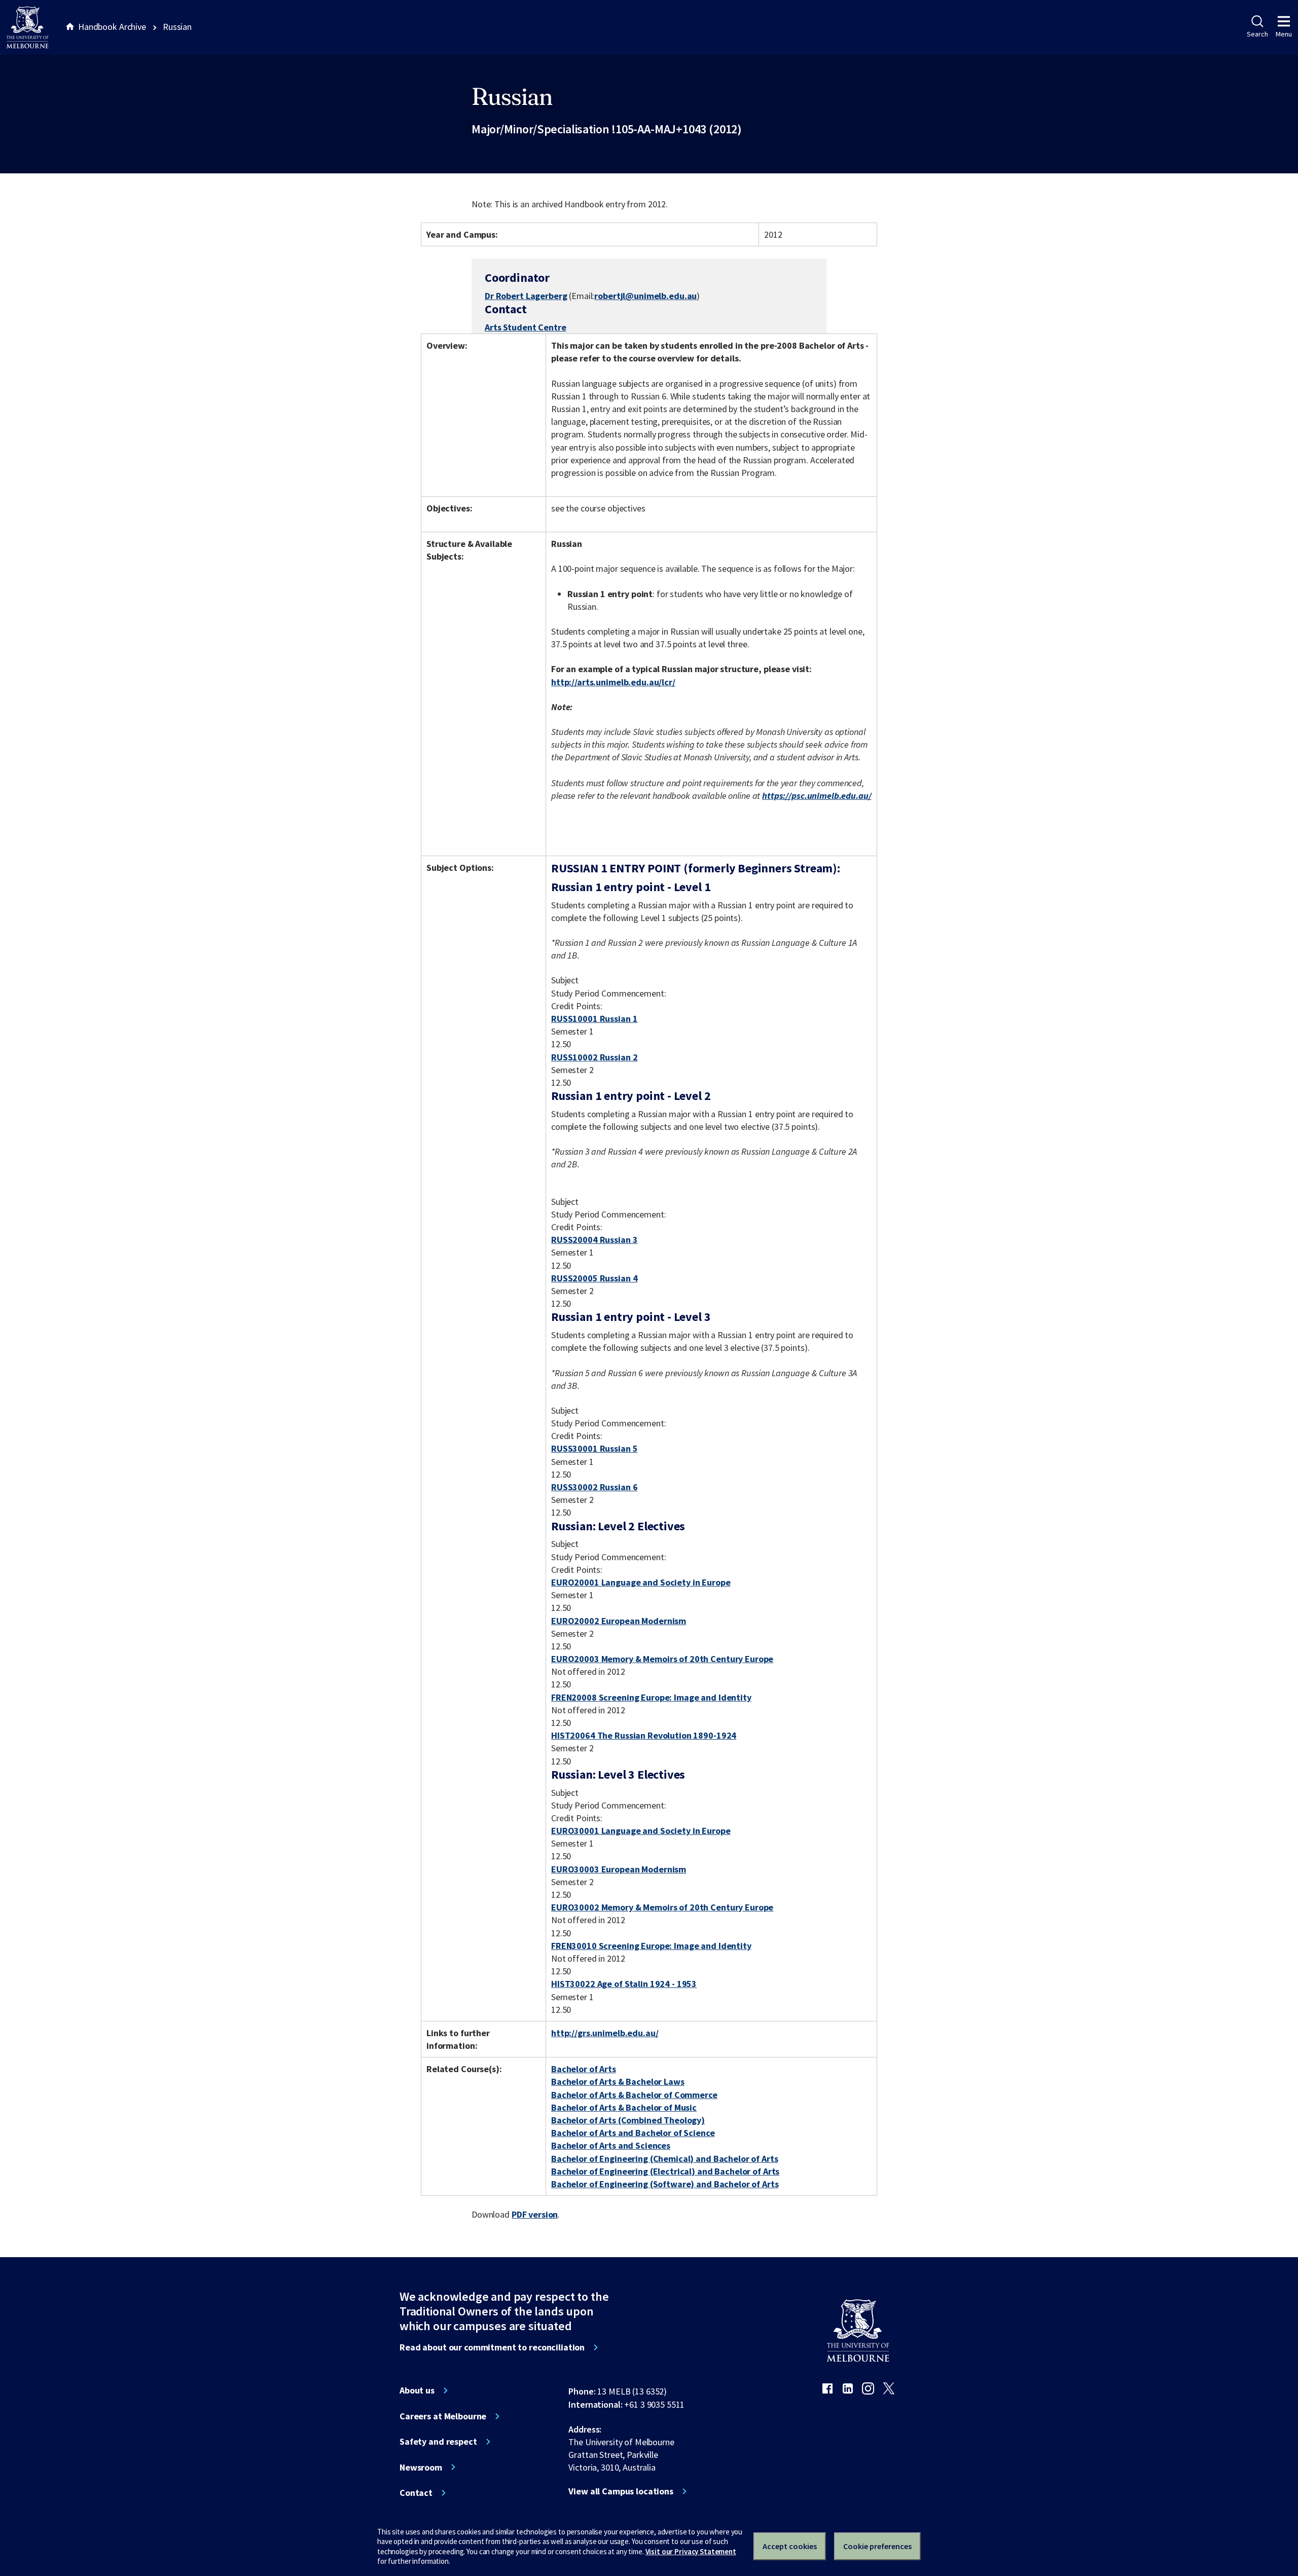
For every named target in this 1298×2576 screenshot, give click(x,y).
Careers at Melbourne (443, 2416)
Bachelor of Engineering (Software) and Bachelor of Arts (665, 2184)
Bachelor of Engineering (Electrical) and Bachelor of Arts (665, 2171)
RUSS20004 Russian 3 (594, 1240)
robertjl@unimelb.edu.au (645, 296)
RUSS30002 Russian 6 (594, 1487)
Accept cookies (790, 2546)
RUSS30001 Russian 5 (594, 1448)
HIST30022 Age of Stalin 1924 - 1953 (624, 1984)
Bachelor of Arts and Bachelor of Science (633, 2133)
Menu (1284, 34)
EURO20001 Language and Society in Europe (641, 1582)
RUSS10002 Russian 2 (594, 1057)
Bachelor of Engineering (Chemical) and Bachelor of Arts (665, 2159)
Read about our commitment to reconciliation (492, 2347)
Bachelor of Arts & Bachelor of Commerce (634, 2095)
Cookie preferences (877, 2546)
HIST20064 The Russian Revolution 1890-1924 (644, 1735)
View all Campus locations (621, 2491)
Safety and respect (438, 2442)
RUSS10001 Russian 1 (594, 1019)
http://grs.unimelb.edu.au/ (605, 2033)
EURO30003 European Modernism (619, 1869)
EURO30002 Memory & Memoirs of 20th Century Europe (662, 1907)
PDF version (535, 2214)
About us (417, 2390)
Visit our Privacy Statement (691, 2551)
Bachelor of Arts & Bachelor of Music (624, 2107)
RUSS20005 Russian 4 (594, 1278)
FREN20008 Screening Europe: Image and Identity (651, 1697)
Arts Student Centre (525, 327)
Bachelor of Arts (584, 2069)
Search (1257, 34)
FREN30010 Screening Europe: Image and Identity (651, 1946)
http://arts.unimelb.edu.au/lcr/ (613, 682)
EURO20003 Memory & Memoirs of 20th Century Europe (662, 1659)
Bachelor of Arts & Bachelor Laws (618, 2082)
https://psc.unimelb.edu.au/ (817, 796)
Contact (416, 2493)
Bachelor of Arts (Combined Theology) (628, 2120)
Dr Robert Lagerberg (526, 296)
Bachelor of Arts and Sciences (611, 2145)
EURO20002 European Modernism (619, 1621)
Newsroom (421, 2468)
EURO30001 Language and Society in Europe (641, 1831)
